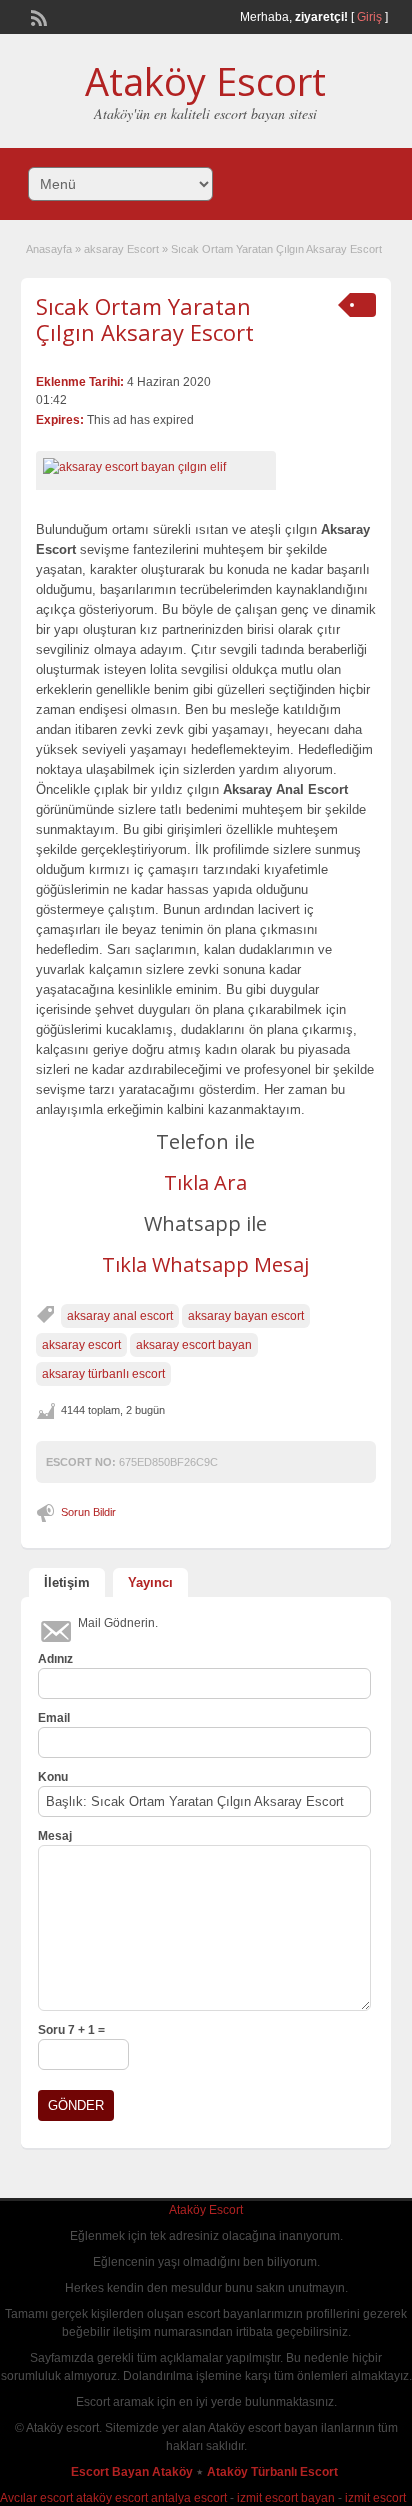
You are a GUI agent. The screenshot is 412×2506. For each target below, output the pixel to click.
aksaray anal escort (120, 1316)
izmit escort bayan (286, 2498)
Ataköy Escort (205, 81)
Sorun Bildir (88, 1512)
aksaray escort (81, 1345)
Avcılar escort (36, 2498)
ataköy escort (112, 2498)
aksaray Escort (121, 249)
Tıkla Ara (205, 1182)
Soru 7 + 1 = (71, 2030)
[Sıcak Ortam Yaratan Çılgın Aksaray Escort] (156, 467)
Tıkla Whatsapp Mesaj (205, 1264)
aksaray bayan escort (246, 1316)
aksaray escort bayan (194, 1345)
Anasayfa (49, 249)
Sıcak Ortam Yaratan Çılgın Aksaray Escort (145, 319)
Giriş (369, 17)
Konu (53, 1777)
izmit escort (375, 2498)
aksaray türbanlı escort (103, 1374)
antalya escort (189, 2498)
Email (54, 1718)
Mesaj (55, 1836)
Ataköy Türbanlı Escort (274, 2472)
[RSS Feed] (37, 16)
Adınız (55, 1659)
